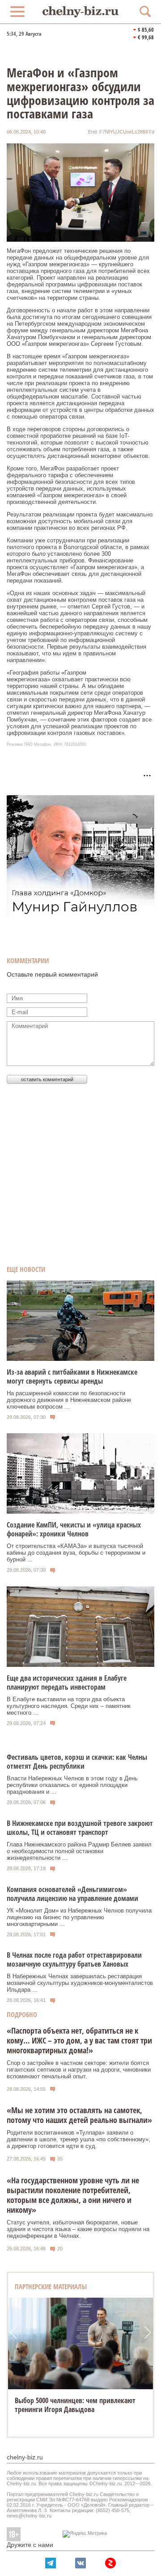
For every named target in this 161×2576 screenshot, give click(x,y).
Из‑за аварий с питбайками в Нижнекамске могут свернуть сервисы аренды (72, 1376)
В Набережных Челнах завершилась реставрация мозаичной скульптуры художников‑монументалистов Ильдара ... (80, 1983)
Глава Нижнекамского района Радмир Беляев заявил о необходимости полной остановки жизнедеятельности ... (79, 1851)
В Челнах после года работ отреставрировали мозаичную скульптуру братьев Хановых (74, 1959)
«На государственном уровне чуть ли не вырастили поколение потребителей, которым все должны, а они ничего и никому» (73, 2195)
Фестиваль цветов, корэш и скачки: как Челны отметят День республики (77, 1762)
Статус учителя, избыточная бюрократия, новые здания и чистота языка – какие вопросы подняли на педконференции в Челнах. (78, 2229)
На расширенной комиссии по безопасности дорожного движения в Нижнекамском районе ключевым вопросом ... (69, 1400)
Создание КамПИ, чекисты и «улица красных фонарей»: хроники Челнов (74, 1529)
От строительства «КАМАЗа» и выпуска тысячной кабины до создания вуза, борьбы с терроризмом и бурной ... (76, 1553)
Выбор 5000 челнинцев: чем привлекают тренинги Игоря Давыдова (75, 2405)
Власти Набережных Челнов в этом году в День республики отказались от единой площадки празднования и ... (72, 1785)
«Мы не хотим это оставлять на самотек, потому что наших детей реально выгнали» (79, 2115)
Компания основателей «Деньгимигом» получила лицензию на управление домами (72, 1894)
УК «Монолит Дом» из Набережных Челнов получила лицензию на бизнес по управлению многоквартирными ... (79, 1917)
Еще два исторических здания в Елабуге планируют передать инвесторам (67, 1682)
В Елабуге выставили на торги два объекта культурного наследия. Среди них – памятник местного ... (69, 1706)
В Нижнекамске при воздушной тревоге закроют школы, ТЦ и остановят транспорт (80, 1828)
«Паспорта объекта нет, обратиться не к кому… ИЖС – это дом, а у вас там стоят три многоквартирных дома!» (79, 2040)
